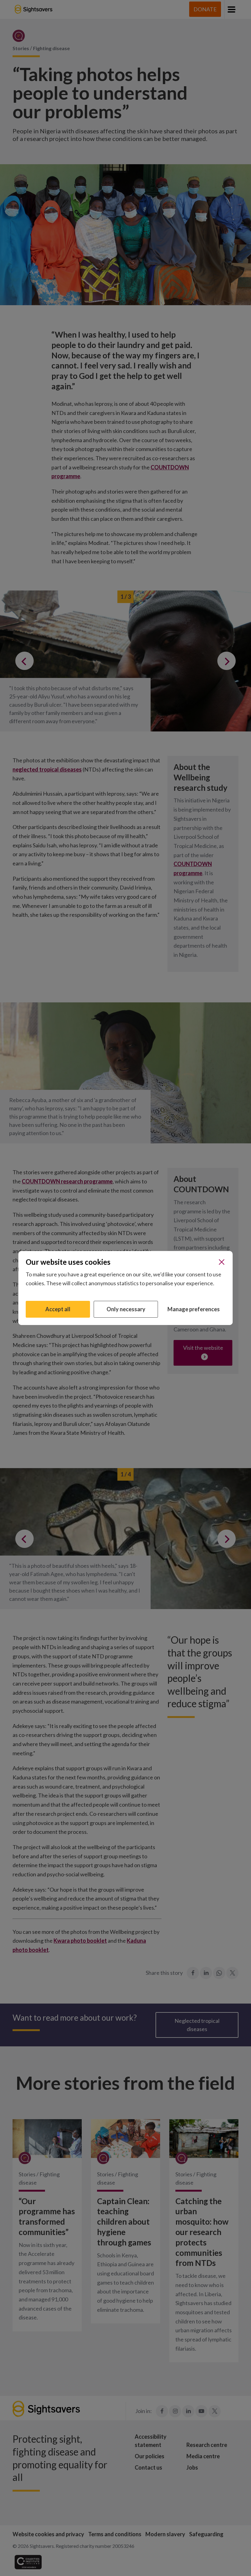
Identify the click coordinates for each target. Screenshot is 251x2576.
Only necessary (126, 1309)
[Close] (222, 1262)
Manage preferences (194, 1309)
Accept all (58, 1309)
